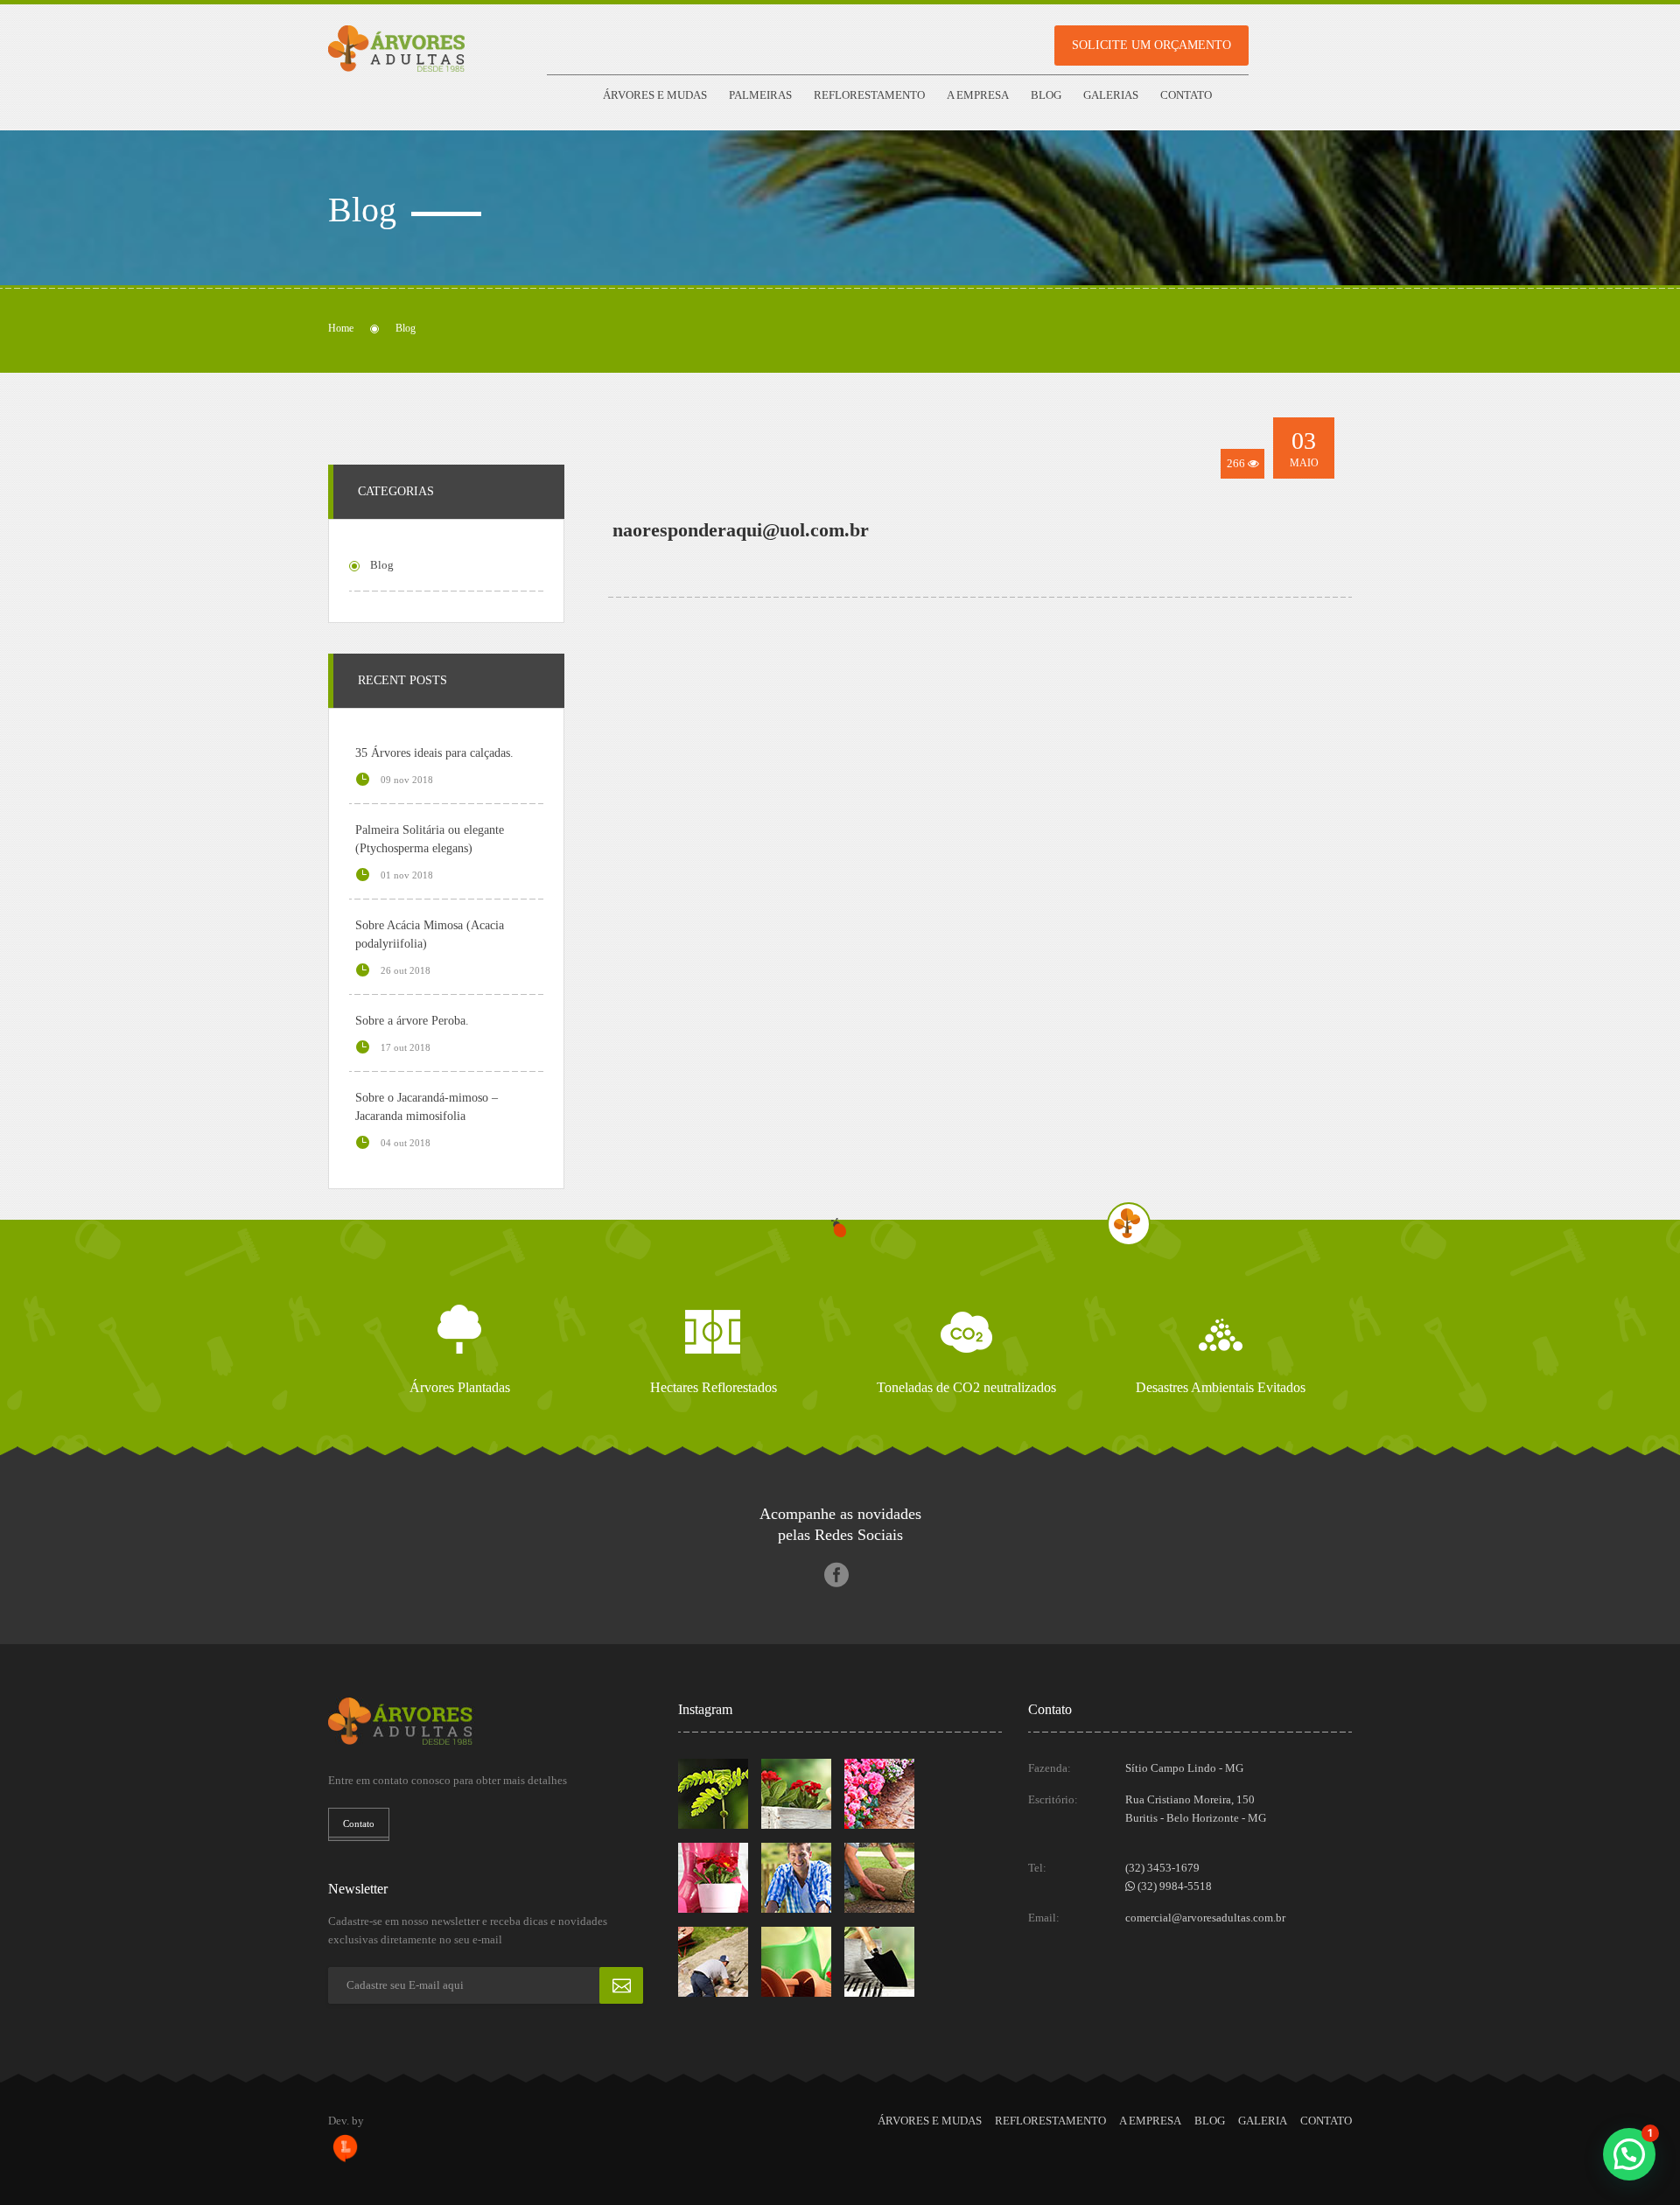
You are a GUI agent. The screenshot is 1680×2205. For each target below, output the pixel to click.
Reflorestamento (869, 95)
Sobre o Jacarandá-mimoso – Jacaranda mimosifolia (427, 1107)
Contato (1186, 95)
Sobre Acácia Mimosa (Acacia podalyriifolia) (430, 934)
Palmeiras (760, 95)
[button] (1629, 2154)
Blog (1046, 95)
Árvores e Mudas (655, 95)
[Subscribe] (621, 1985)
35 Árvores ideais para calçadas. (434, 753)
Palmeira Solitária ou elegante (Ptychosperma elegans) (430, 839)
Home (341, 328)
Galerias (1111, 95)
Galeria (1263, 2121)
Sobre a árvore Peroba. (412, 1021)
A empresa (978, 95)
